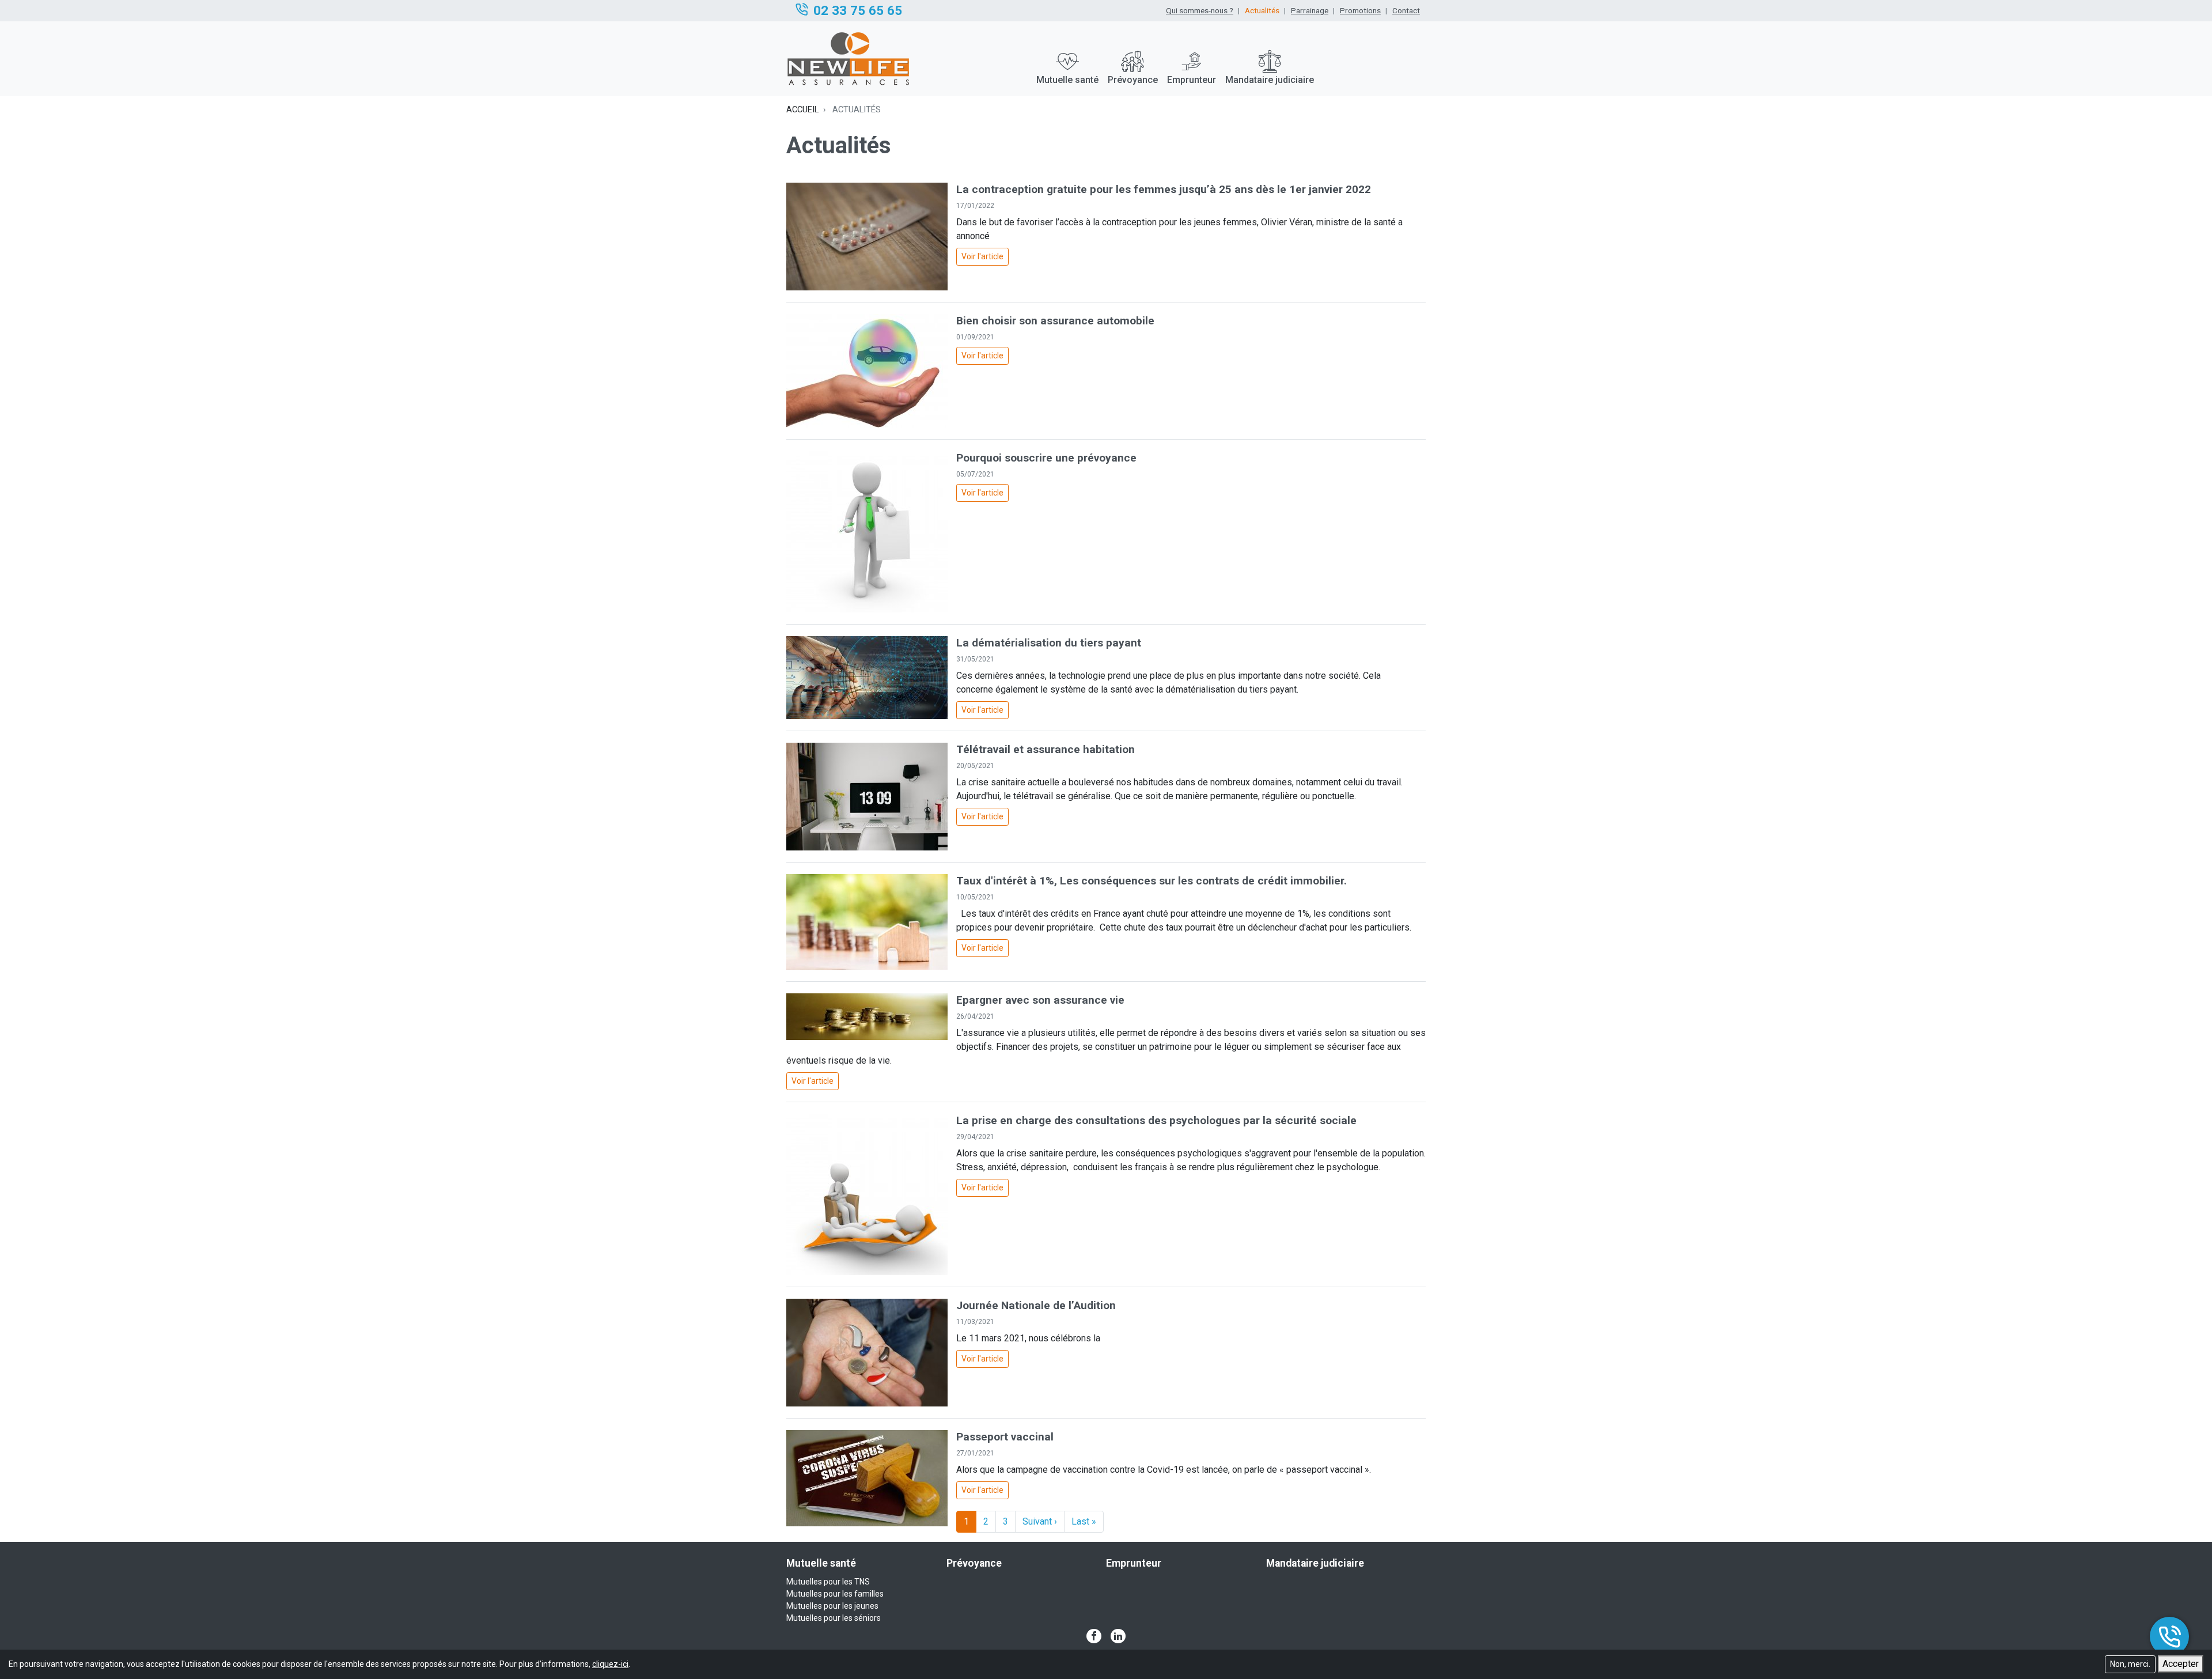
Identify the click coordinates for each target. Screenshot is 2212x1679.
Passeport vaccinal (1005, 1437)
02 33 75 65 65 (858, 10)
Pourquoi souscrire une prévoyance (1046, 458)
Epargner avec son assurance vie (1040, 1000)
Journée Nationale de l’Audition (1036, 1305)
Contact (1406, 10)
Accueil (802, 109)
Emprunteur (1192, 80)
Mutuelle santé (1067, 80)
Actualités (1262, 10)
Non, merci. (2130, 1664)
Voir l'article (982, 256)
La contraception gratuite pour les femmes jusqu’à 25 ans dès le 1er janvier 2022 (1164, 189)
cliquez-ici (610, 1664)
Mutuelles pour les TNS (828, 1582)
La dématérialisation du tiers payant (1049, 643)
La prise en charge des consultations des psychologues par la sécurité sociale (1156, 1120)
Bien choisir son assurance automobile (1055, 321)
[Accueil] (851, 59)
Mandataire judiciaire (1270, 80)
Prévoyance (1133, 80)
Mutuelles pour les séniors (834, 1618)
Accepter (2181, 1664)
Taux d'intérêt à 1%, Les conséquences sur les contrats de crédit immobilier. (1152, 881)
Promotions (1360, 10)
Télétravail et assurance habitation (1046, 749)
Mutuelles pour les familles (835, 1594)
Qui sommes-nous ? (1200, 10)
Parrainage (1310, 10)
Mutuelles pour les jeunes (832, 1606)
